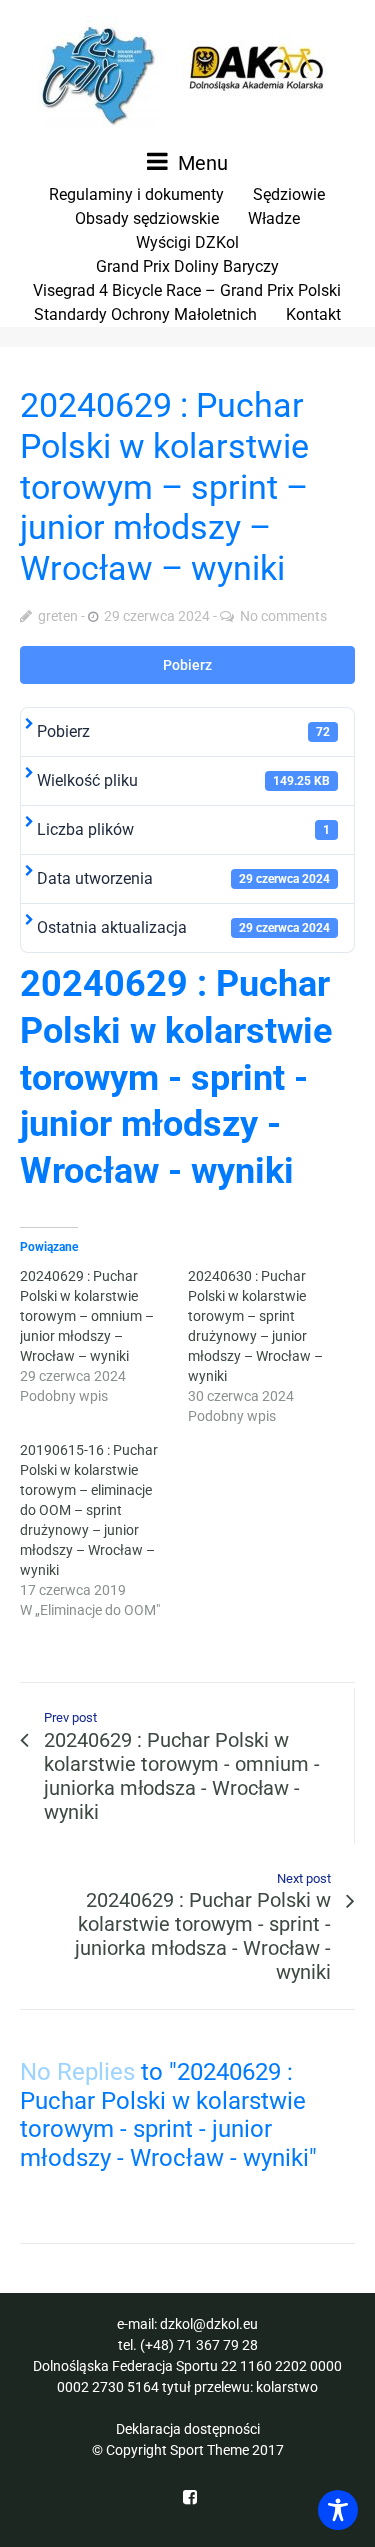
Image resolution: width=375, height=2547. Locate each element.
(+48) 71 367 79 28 (199, 2345)
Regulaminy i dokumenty (136, 194)
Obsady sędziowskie (147, 218)
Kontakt (313, 314)
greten (58, 616)
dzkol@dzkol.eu (209, 2324)
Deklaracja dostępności (188, 2429)
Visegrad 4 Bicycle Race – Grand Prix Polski (187, 290)
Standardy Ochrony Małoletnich (145, 314)
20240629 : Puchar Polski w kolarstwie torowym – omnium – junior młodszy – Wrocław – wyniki (87, 1316)
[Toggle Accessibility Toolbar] (338, 2510)
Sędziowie (289, 194)
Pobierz (187, 665)
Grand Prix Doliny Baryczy (187, 266)
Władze (274, 218)
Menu (200, 163)
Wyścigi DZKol (187, 242)
